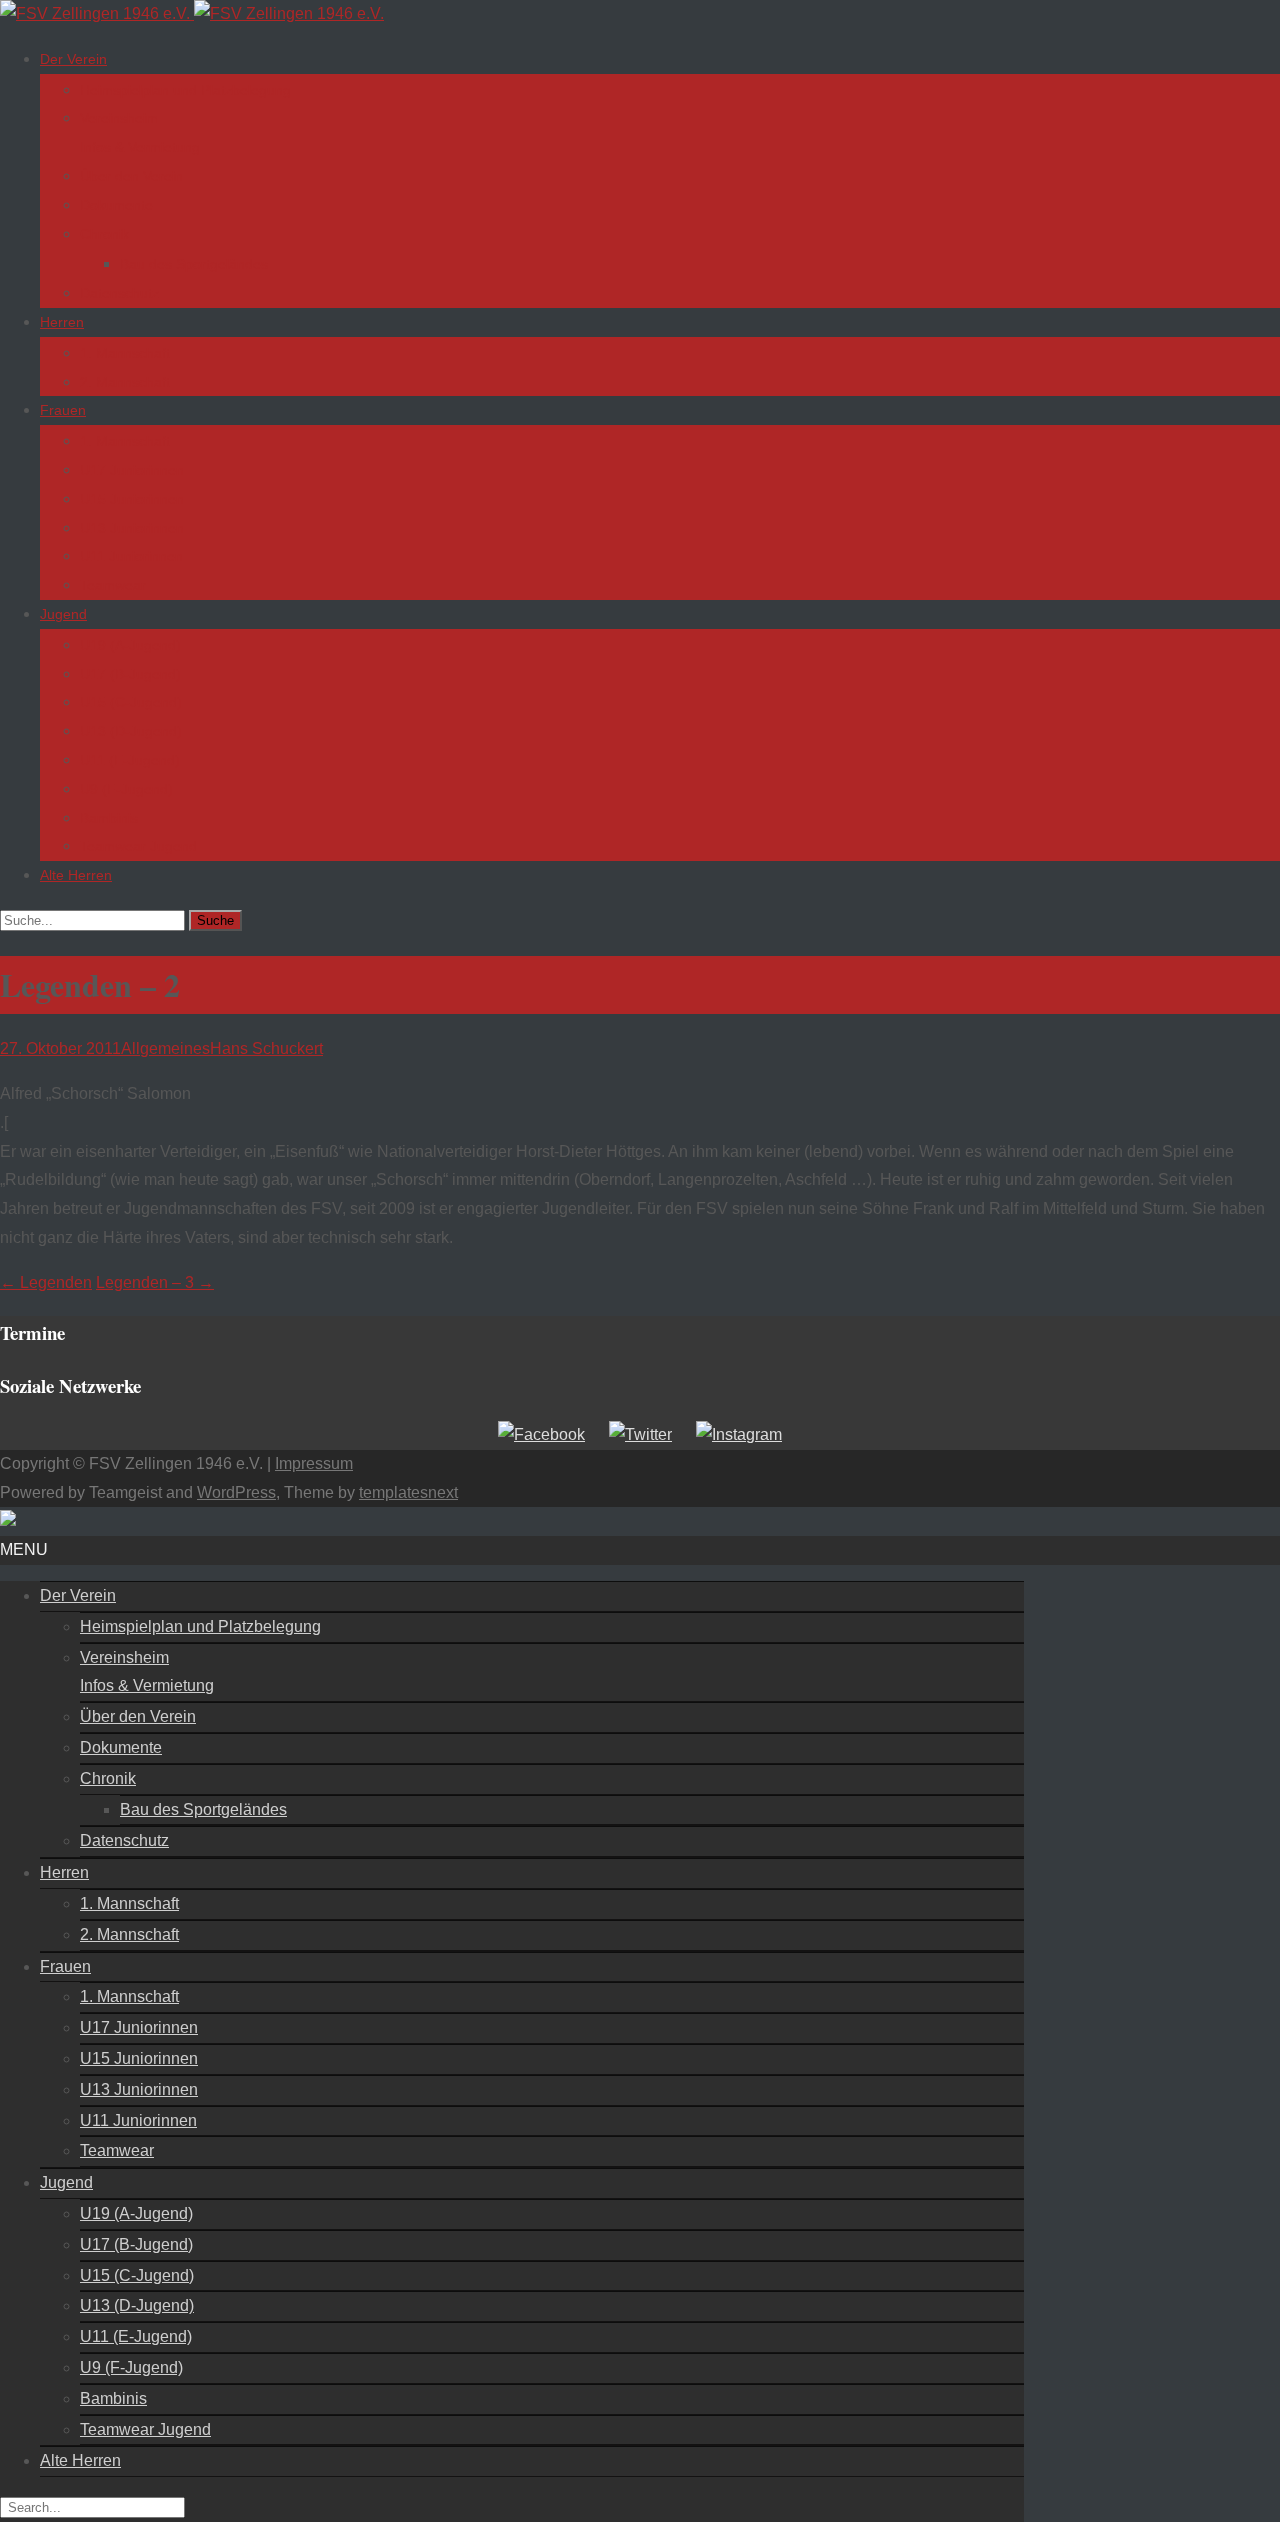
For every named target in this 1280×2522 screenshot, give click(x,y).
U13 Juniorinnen (132, 528)
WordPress (236, 1492)
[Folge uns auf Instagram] (739, 1434)
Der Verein (73, 59)
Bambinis (109, 818)
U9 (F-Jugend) (126, 789)
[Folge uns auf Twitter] (640, 1434)
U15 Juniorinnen (132, 499)
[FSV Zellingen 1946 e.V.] (192, 13)
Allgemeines (165, 1048)
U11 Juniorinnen (131, 556)
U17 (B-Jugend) (130, 674)
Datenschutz (119, 293)
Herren (62, 322)
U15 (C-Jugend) (131, 702)
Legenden (46, 1282)
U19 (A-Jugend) (130, 645)
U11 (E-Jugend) (130, 760)
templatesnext (408, 1492)
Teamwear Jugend (138, 846)
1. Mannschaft (125, 353)
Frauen (63, 410)
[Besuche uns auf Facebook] (541, 1434)
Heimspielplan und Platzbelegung (185, 90)
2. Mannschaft (125, 382)
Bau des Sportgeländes (194, 264)
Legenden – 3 (155, 1282)
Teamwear (113, 585)
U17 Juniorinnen (132, 470)
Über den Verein (131, 176)
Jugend (63, 614)
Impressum (314, 1463)
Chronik (104, 234)
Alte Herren (76, 875)
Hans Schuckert (266, 1048)
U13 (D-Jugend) (131, 731)
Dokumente (116, 205)
